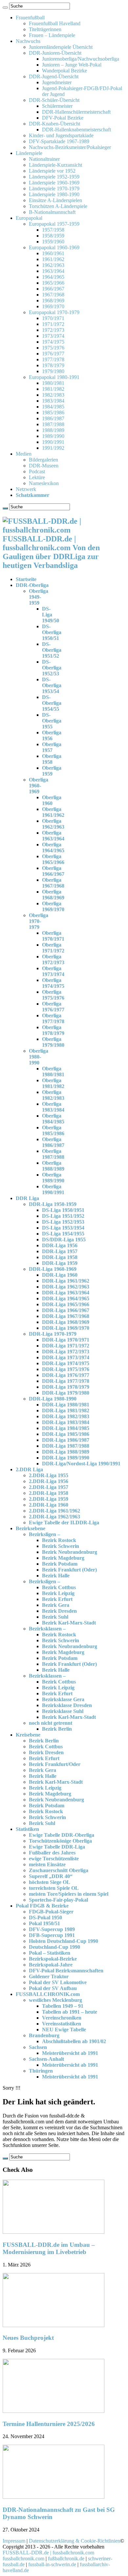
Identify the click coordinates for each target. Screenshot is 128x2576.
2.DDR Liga (29, 1469)
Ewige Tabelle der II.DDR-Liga (64, 1523)
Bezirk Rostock (59, 1540)
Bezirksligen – (44, 1534)
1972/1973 (53, 330)
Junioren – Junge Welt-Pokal (72, 65)
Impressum (14, 2541)
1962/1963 (53, 265)
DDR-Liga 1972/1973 (66, 1352)
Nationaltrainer (44, 159)
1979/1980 (53, 371)
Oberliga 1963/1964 (53, 836)
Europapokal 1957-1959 (54, 224)
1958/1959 (53, 236)
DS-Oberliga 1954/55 (52, 703)
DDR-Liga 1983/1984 (66, 1422)
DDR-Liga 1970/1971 (66, 1340)
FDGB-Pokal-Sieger (51, 1912)
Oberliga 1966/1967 (53, 871)
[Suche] (5, 8)
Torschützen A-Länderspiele (58, 206)
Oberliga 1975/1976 (53, 995)
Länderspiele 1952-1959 (54, 177)
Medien (24, 454)
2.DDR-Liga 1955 (49, 1475)
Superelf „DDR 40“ (51, 1876)
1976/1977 (53, 354)
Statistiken (27, 1829)
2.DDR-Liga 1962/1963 (54, 1517)
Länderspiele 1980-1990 (54, 194)
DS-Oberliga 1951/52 (52, 650)
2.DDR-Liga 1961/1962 (54, 1511)
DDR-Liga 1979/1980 (66, 1393)
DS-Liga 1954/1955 (63, 1234)
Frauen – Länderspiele (52, 35)
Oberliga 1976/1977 (53, 1007)
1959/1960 (53, 242)
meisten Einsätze (47, 1864)
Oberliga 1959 (52, 771)
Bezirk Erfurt (57, 1599)
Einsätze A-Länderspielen (55, 200)
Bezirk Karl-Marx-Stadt (69, 1623)
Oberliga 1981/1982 (53, 1083)
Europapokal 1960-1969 (54, 247)
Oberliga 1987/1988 (53, 1154)
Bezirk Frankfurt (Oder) (69, 1570)
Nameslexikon (44, 483)
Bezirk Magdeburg (63, 1558)
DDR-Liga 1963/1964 (66, 1293)
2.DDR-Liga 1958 (49, 1493)
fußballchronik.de (66, 2558)
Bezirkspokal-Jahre (51, 1965)
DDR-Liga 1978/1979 (66, 1387)
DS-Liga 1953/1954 (63, 1228)
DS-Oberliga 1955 (52, 721)
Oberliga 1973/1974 (53, 971)
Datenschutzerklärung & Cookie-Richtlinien (75, 2541)
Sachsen (38, 2047)
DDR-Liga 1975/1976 (66, 1369)
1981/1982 (53, 389)
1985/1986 (53, 413)
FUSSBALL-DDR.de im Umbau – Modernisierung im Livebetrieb (49, 2248)
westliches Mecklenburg (55, 2000)
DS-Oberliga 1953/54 (52, 685)
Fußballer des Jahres (52, 1853)
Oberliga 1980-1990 (39, 1057)
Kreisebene (28, 1735)
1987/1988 (53, 424)
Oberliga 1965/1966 (53, 859)
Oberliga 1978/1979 (53, 1030)
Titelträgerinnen (45, 29)
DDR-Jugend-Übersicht (54, 76)
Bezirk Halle (56, 1576)
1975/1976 (53, 348)
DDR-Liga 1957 (60, 1251)
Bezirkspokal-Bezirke (53, 1959)
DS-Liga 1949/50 (51, 615)
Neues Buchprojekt (28, 2338)
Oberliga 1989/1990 (53, 1178)
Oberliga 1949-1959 (39, 597)
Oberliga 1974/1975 (53, 983)
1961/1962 (53, 259)
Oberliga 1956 (52, 735)
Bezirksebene (31, 1528)
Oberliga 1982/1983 (53, 1095)
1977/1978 (53, 359)
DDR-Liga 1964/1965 (66, 1298)
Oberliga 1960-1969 (39, 786)
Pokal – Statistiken (50, 1953)
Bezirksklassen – (47, 1629)
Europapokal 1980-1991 (54, 377)
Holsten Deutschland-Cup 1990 (64, 1941)
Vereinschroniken (62, 2018)
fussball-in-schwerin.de (52, 2564)
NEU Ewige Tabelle (64, 2030)
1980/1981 (53, 383)
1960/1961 (53, 253)
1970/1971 (53, 318)
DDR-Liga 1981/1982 (66, 1410)
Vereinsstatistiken (62, 2024)
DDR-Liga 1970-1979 (53, 1334)
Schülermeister (57, 106)
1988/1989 (53, 430)
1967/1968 (53, 295)
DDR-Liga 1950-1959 (53, 1204)
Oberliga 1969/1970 (53, 906)
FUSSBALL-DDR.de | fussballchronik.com (48, 2553)
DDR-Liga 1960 (60, 1275)
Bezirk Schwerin (61, 1546)
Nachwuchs (28, 41)
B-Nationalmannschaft (52, 212)
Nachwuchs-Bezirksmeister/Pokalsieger (70, 147)
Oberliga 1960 (52, 800)
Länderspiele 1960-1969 (54, 183)
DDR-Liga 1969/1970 (66, 1328)
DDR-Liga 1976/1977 (66, 1375)
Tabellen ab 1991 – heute (70, 2012)
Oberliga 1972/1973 (53, 959)
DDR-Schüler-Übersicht (54, 100)
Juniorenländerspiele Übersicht (61, 47)
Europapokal (29, 218)
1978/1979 (53, 365)
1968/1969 (53, 301)
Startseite (26, 579)
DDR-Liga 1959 (60, 1263)
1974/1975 (53, 342)
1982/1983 (53, 395)
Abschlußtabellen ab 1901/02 (74, 2041)
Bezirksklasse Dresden (67, 1705)
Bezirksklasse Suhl (63, 1711)
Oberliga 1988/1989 (53, 1166)
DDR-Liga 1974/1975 (66, 1363)
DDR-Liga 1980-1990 (53, 1399)
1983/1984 (53, 401)
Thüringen (41, 2071)
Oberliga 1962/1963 (53, 824)
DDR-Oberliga (32, 585)
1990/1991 (53, 442)
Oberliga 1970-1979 (39, 921)
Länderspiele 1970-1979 (54, 188)
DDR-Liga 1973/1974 (66, 1357)
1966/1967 (53, 289)
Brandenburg (44, 2035)
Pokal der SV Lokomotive (58, 1982)
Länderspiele (29, 153)
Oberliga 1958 (52, 759)
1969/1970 (53, 306)
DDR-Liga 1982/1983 (66, 1416)
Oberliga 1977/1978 (53, 1018)
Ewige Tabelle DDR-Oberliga (62, 1835)
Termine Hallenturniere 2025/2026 (49, 2424)
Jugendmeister (57, 82)
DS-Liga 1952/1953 (63, 1222)
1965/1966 (53, 283)
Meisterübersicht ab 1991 (70, 2053)
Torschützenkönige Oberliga (60, 1841)
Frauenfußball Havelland (55, 23)
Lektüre (37, 477)
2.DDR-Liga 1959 (49, 1499)
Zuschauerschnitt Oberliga (59, 1870)
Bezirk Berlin (57, 1729)
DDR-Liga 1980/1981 (66, 1405)
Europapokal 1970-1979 (54, 312)
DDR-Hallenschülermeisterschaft (76, 112)
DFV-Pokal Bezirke (63, 118)
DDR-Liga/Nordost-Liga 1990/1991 (81, 1464)
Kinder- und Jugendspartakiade (61, 135)
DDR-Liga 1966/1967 (66, 1310)
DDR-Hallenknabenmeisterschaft (76, 130)
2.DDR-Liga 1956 (49, 1481)
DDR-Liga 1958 (60, 1257)
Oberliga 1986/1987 (53, 1142)
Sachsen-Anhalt (46, 2059)
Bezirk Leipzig (58, 1593)
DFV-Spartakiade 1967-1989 (59, 141)
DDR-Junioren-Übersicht (55, 53)
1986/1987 (53, 418)
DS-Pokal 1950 (45, 1918)
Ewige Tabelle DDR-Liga (57, 1847)
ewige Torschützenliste (54, 1859)
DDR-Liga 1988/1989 (66, 1452)
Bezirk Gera (56, 1605)
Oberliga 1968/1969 (53, 895)
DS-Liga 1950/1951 (63, 1210)
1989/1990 (53, 436)
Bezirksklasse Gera (63, 1699)
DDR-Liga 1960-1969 (53, 1269)
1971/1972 (53, 324)
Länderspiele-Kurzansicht (55, 165)
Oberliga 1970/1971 (53, 936)
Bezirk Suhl (55, 1617)
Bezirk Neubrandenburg (70, 1552)
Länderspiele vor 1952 (52, 171)
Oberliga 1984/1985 (53, 1119)
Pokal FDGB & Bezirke (42, 1906)
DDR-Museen (44, 466)
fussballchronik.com (23, 2558)
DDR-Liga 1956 (60, 1245)
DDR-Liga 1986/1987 (66, 1440)
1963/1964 (53, 271)
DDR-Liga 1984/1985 (66, 1428)
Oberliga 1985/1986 (53, 1130)
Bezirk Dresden (59, 1611)
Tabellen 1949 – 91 (63, 2006)
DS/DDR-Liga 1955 (64, 1240)
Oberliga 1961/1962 (53, 812)
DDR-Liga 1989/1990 (66, 1458)
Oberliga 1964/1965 (53, 847)
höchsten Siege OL (50, 1882)
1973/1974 (53, 336)
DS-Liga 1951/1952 (63, 1216)
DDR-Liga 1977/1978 (66, 1381)
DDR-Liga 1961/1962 (66, 1281)
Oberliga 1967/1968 (53, 883)
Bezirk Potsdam (60, 1564)
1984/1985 (53, 407)
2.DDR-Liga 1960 (49, 1505)
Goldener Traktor (49, 1976)
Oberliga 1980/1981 (53, 1072)
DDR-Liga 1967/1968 (66, 1316)
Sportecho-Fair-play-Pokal (58, 1900)
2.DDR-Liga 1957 (49, 1487)
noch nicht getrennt (51, 1723)
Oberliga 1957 (52, 747)
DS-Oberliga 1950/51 (52, 632)
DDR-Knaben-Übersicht (54, 124)
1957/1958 (53, 230)
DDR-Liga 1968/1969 (66, 1322)
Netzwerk (26, 489)
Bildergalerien (43, 460)
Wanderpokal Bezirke (64, 71)
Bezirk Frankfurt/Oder (55, 1764)
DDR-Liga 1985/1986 (66, 1434)
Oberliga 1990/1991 (53, 1189)
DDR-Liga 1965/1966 (66, 1304)
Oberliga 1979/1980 (53, 1042)
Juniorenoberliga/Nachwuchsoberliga (81, 59)
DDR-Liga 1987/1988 (66, 1446)
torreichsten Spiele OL (54, 1888)
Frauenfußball (30, 18)
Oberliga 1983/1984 (53, 1107)
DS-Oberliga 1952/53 (52, 668)
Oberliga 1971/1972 (53, 948)
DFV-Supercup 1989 (52, 1929)
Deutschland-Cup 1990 (54, 1947)
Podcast (37, 471)
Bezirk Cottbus (59, 1587)
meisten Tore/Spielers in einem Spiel (69, 1894)
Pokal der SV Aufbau (53, 1988)
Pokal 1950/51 (44, 1923)
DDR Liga (27, 1198)
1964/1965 (53, 277)
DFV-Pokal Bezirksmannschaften (66, 1971)
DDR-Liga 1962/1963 (66, 1287)
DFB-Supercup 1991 (52, 1935)
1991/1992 (53, 448)
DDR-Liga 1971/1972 (66, 1346)
